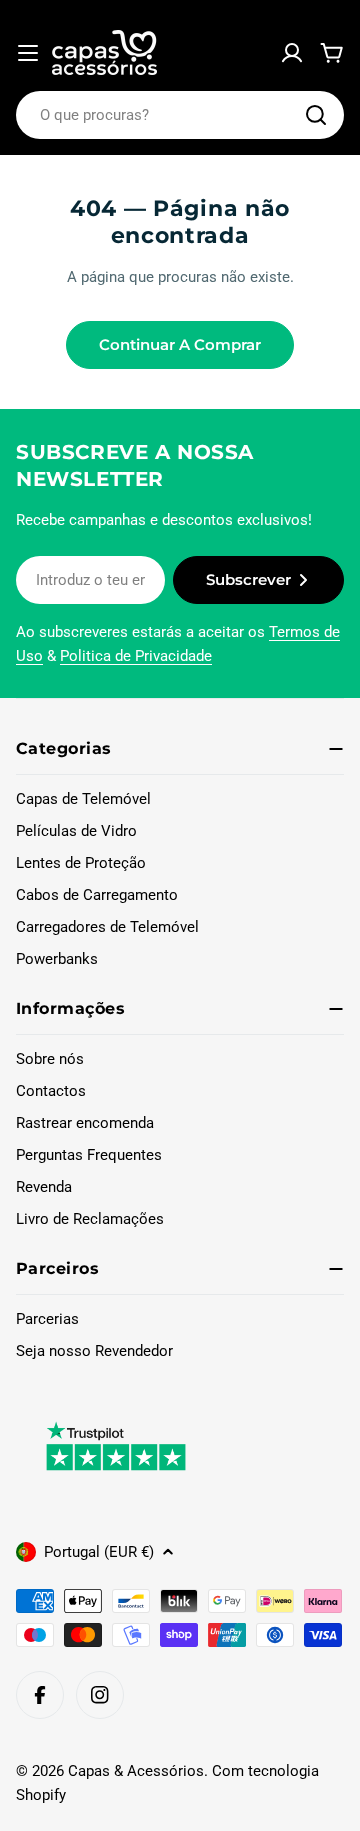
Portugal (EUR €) (99, 1552)
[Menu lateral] (28, 53)
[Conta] (292, 53)
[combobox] (180, 115)
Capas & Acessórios (136, 1771)
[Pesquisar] (316, 115)
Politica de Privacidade (136, 656)
